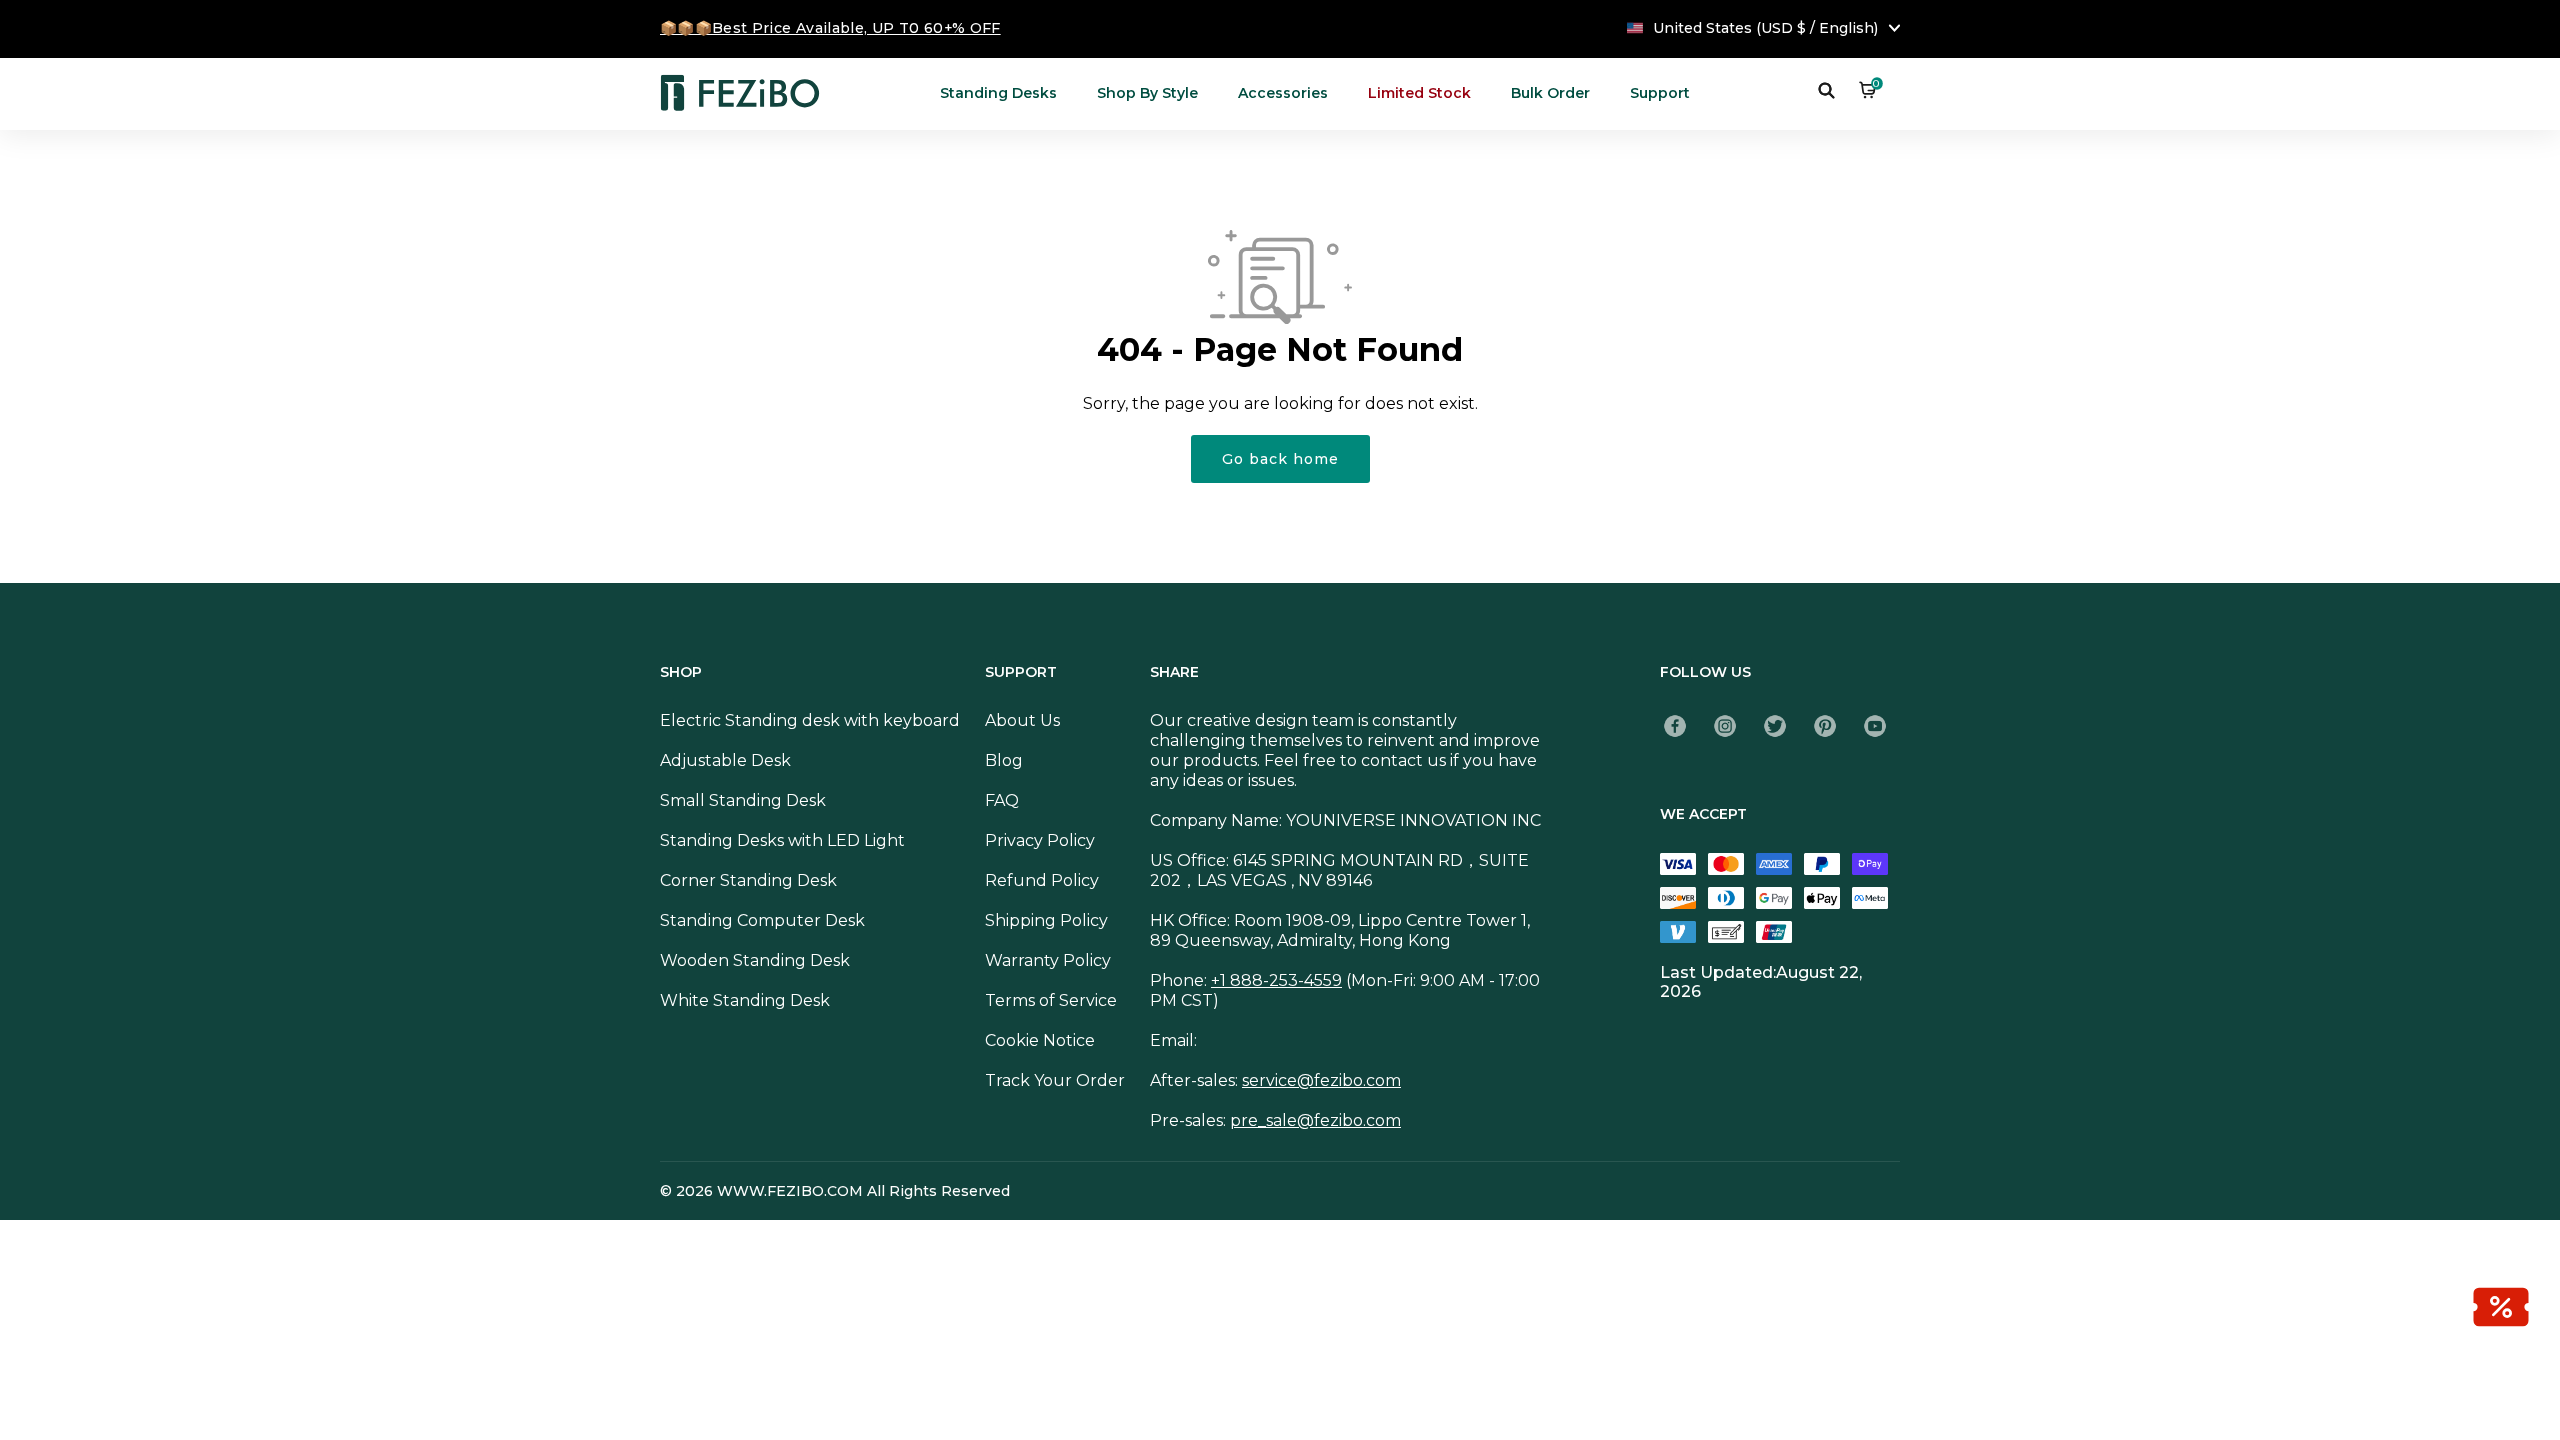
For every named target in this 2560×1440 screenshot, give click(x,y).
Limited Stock (1419, 93)
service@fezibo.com (1321, 1080)
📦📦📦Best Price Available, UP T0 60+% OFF (830, 28)
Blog (1004, 760)
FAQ (1002, 800)
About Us (1022, 720)
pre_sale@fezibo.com (1315, 1120)
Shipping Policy (1046, 920)
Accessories (1283, 93)
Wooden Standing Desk (755, 960)
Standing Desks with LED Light (782, 840)
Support (1660, 93)
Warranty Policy (1048, 960)
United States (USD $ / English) (1765, 28)
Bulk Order (1550, 93)
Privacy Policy (1040, 840)
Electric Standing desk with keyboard (810, 720)
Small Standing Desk (743, 800)
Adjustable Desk (725, 760)
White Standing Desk (745, 1000)
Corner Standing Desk (748, 880)
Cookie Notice (1040, 1040)
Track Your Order (1055, 1080)
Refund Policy (1042, 880)
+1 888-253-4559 (1276, 980)
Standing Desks (998, 93)
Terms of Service (1051, 1000)
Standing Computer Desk (762, 920)
